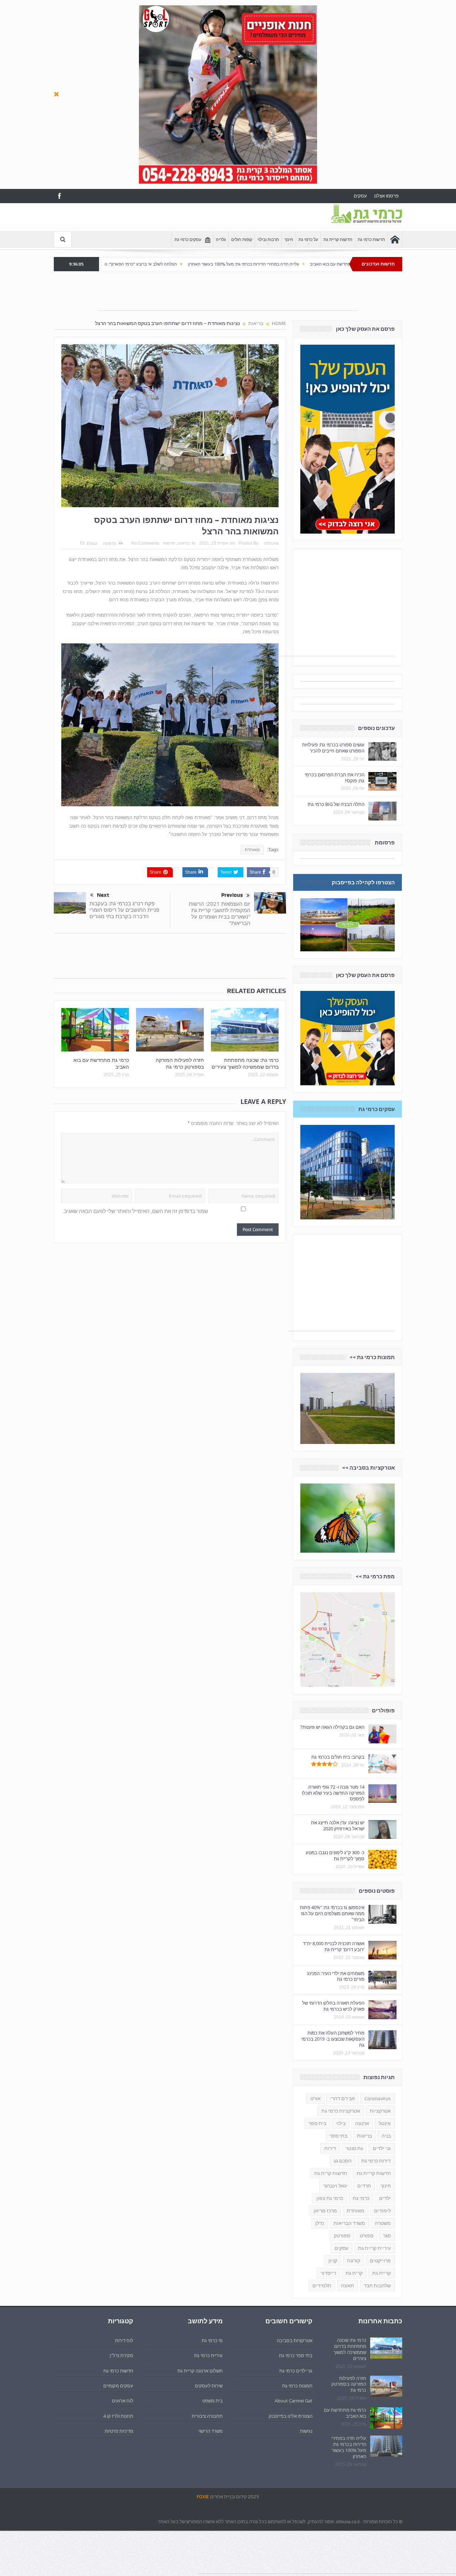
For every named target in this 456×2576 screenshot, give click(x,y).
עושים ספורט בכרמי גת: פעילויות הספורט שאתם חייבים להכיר (333, 748)
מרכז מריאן (325, 2211)
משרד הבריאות (349, 2223)
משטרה (383, 2223)
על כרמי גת (308, 240)
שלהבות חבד (377, 2286)
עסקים (360, 196)
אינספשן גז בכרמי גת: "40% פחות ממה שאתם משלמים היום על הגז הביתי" (332, 1913)
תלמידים (322, 2286)
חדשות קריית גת (338, 240)
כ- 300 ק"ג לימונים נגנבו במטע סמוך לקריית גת (335, 1855)
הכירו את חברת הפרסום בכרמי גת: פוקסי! (335, 778)
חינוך (289, 240)
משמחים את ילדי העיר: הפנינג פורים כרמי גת (336, 1976)
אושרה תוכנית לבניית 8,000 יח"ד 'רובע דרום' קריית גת (334, 1946)
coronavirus (378, 2098)
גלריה (221, 240)
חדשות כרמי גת (371, 240)
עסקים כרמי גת (188, 240)
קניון (333, 2261)
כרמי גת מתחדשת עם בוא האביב (101, 1063)
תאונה (348, 2286)
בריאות (184, 543)
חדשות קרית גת (331, 2173)
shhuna (271, 543)
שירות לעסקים (209, 2386)
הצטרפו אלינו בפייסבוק (291, 2416)
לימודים (382, 2211)
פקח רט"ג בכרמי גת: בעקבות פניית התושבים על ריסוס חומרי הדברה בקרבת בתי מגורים (124, 910)
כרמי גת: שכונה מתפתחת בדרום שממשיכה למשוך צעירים (245, 1063)
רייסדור (328, 2273)
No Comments (145, 543)
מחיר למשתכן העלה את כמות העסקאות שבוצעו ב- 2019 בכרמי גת (333, 2039)
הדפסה (110, 544)
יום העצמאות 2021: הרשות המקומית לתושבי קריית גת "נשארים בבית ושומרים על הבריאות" (220, 913)
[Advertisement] (183, 219)
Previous (232, 895)
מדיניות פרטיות (119, 2431)
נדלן (320, 2223)
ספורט (367, 2236)
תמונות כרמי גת (297, 2386)
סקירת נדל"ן (121, 2355)
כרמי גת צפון (330, 2198)
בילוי (341, 2123)
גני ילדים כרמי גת (296, 2371)
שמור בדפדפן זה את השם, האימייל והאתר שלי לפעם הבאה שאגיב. (135, 1211)
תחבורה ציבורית (207, 2416)
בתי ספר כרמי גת (296, 2355)
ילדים (385, 2198)
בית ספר (317, 2123)
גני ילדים (382, 2148)
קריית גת (382, 2273)
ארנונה (362, 2123)
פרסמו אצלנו (386, 196)
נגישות (306, 2431)
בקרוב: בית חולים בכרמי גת (338, 1757)
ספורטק (342, 2236)
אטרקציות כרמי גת (341, 2111)
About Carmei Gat (294, 2401)
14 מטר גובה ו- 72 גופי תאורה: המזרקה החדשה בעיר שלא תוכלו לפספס (333, 1793)
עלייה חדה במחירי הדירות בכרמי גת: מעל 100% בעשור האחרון (334, 264)
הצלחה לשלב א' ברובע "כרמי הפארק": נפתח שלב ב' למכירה (214, 264)
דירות (330, 2148)
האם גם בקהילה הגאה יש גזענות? (332, 1727)
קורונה (354, 2261)
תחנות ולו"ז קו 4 (118, 2416)
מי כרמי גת (212, 2340)
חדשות (169, 543)
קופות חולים (242, 240)
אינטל (385, 2123)
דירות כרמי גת (376, 2161)
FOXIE (203, 2497)
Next (103, 895)
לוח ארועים (123, 2401)
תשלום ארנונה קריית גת (200, 2371)
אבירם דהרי (343, 2098)
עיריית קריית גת (374, 2248)
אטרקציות (380, 2111)
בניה (386, 2136)
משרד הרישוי (211, 2431)
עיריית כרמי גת (208, 2355)
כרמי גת (361, 2198)
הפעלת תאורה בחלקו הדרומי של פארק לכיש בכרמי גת (333, 2006)
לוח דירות (124, 2340)
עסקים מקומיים (118, 2386)
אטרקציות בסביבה (295, 2340)
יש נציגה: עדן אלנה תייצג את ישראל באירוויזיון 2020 (338, 1826)
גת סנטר (354, 2148)
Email (92, 544)
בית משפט (213, 2401)
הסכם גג (343, 2161)
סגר (387, 2236)
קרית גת (354, 2273)
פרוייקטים (380, 2261)
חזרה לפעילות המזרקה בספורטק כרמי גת (180, 1063)
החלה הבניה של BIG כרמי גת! (336, 804)
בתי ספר (338, 2136)
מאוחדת (252, 850)
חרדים (364, 2186)
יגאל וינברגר (335, 2186)
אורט (315, 2098)
